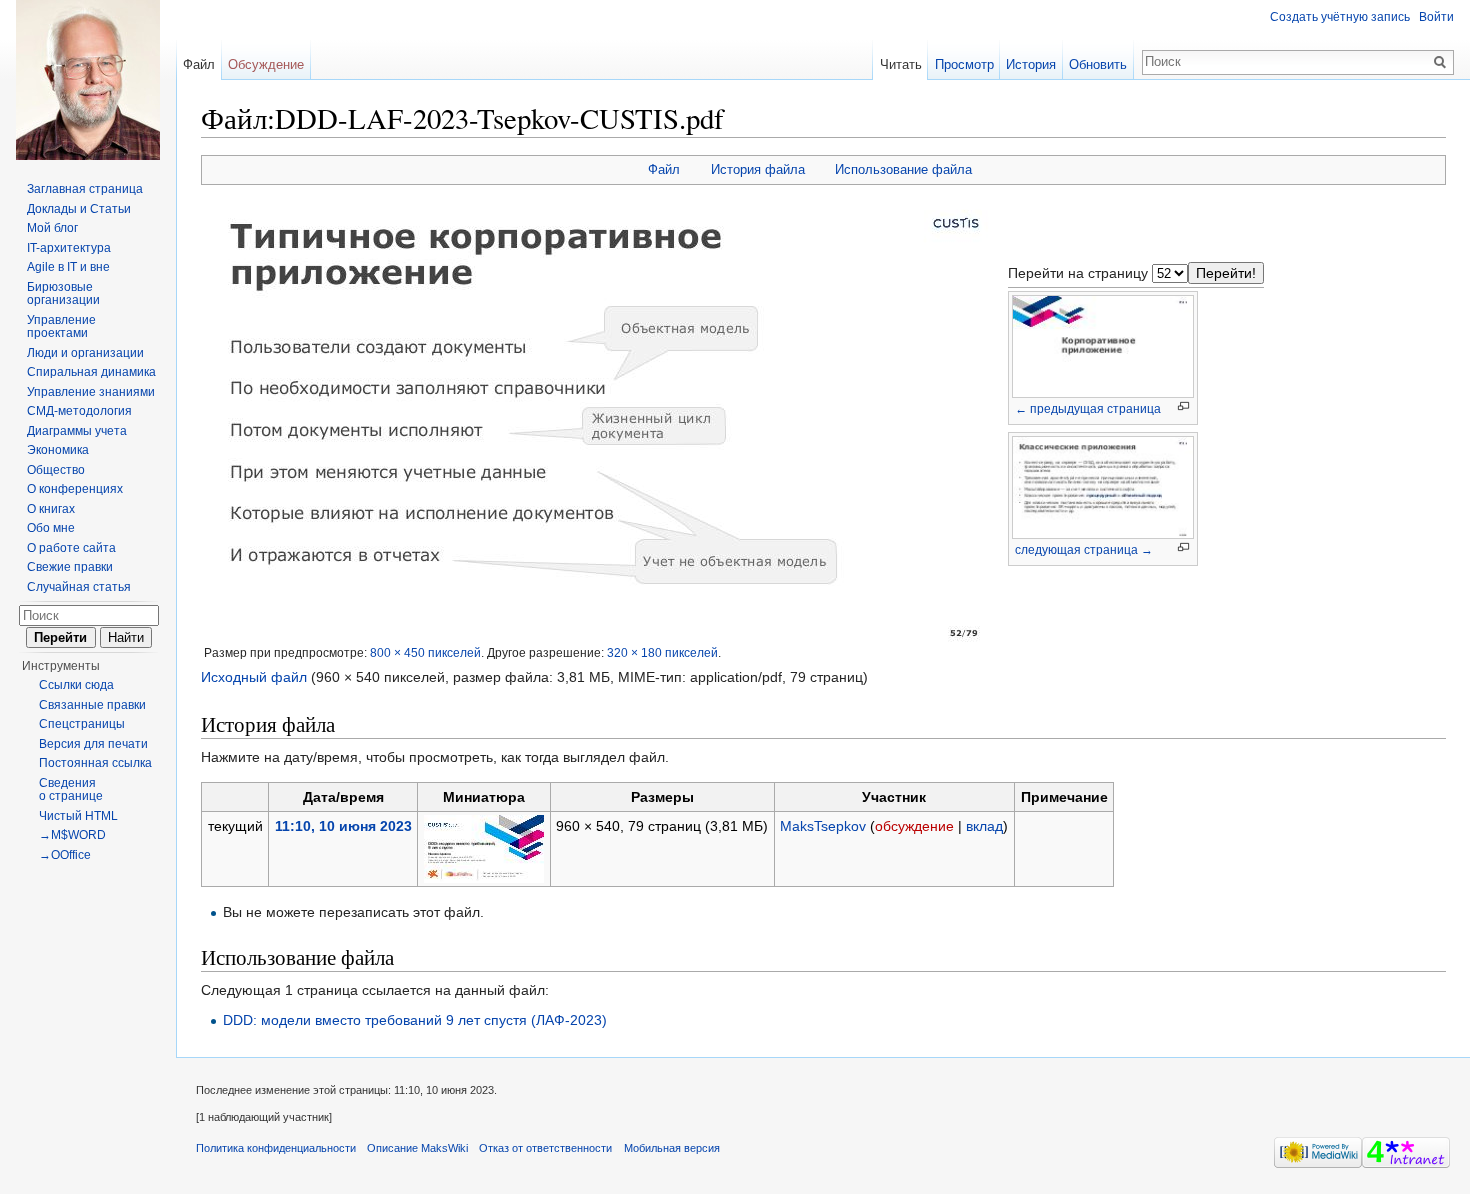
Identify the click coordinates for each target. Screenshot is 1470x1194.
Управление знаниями (91, 392)
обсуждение (914, 826)
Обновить (1098, 64)
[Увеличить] (1183, 406)
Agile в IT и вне (68, 267)
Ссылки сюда (76, 685)
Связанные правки (92, 705)
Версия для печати (93, 744)
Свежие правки (70, 567)
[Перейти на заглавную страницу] (88, 80)
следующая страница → (1084, 550)
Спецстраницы (82, 724)
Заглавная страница (85, 189)
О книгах (51, 509)
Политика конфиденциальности (276, 1148)
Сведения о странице (71, 790)
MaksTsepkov (823, 826)
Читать (901, 64)
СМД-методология (79, 411)
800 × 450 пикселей (425, 652)
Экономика (58, 450)
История (1031, 64)
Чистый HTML (78, 816)
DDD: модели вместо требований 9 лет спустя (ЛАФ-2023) (415, 1020)
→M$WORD (72, 835)
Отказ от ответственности (545, 1148)
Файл (664, 169)
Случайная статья (79, 587)
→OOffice (65, 855)
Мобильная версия (672, 1148)
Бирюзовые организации (63, 294)
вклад (984, 826)
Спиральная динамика (91, 372)
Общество (56, 470)
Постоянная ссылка (95, 763)
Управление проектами (61, 327)
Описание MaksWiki (417, 1148)
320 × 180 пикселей (662, 652)
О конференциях (75, 489)
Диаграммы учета (77, 431)
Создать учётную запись (1340, 17)
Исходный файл (254, 677)
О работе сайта (71, 548)
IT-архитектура (69, 248)
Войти (1436, 17)
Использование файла (903, 169)
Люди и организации (85, 353)
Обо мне (51, 528)
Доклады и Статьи (79, 209)
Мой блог (52, 228)
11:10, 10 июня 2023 (343, 826)
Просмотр (964, 64)
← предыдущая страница (1088, 409)
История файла (758, 169)
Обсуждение (266, 64)
